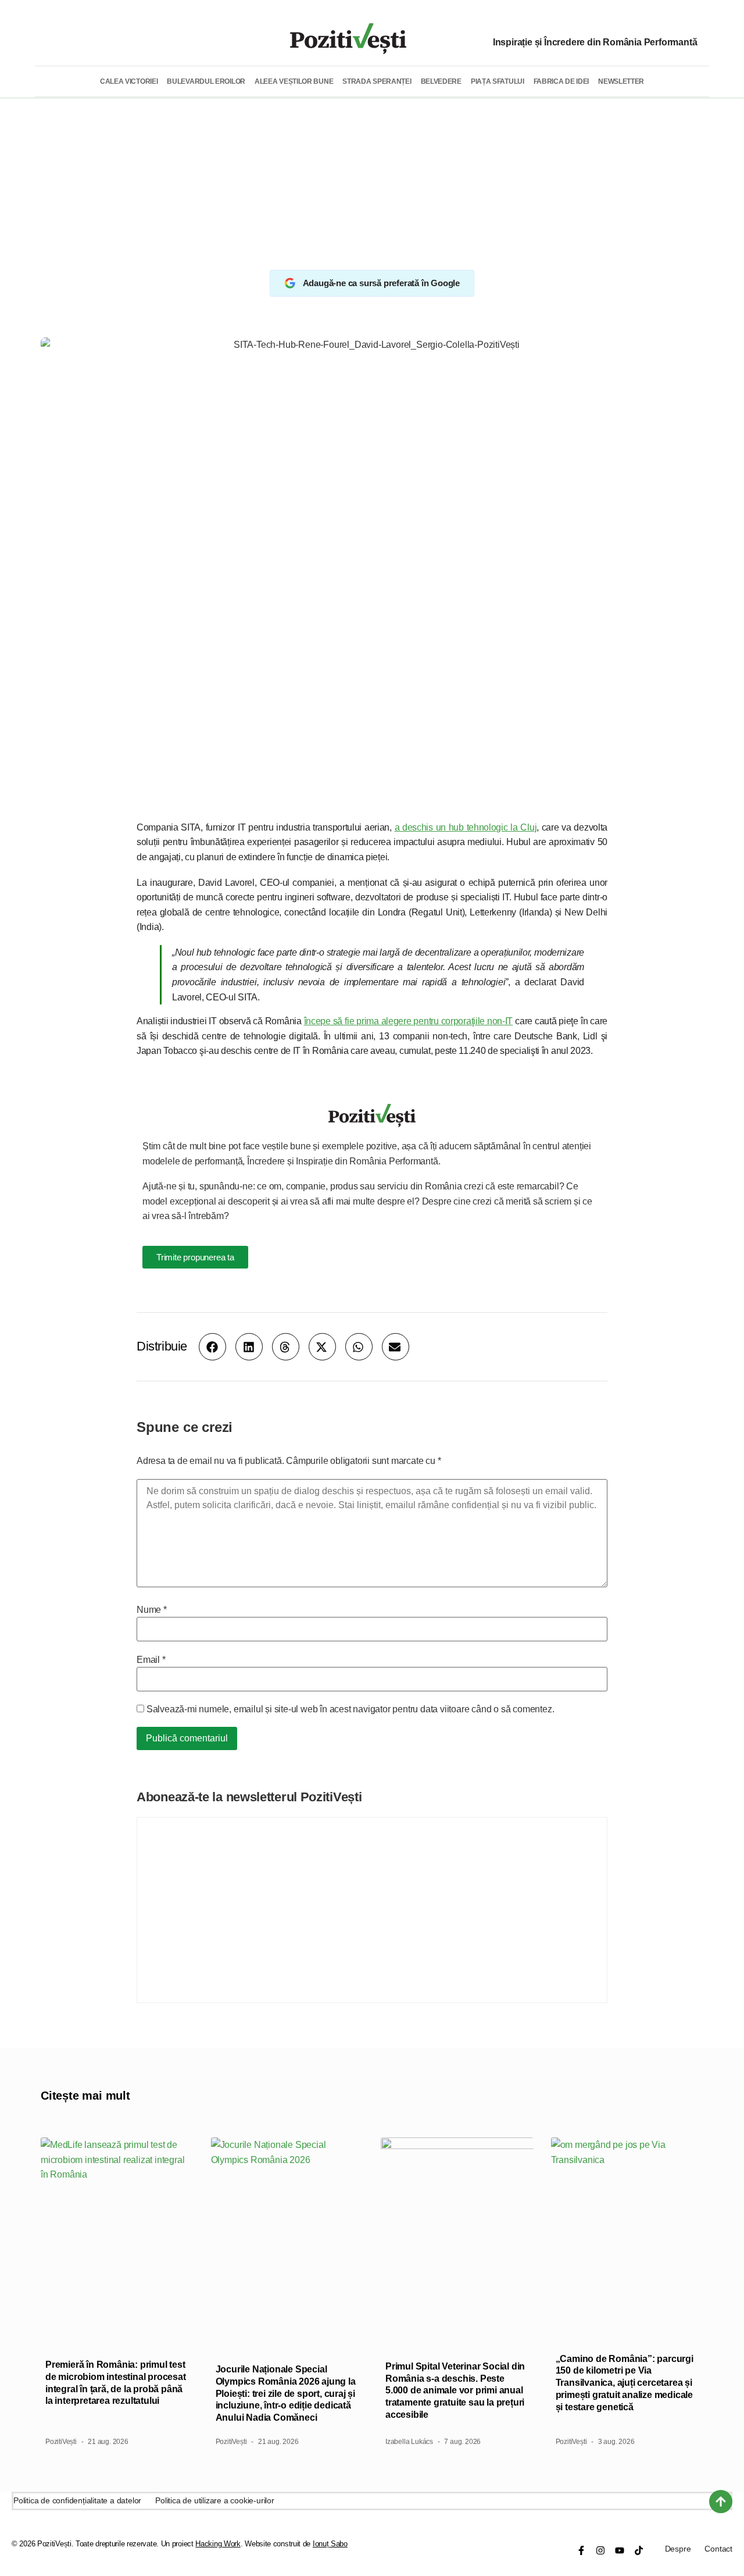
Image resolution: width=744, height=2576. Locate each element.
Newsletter (621, 81)
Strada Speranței (377, 81)
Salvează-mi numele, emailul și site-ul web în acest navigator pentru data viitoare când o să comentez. (350, 1709)
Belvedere (441, 81)
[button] (212, 1347)
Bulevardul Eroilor (206, 81)
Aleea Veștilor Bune (294, 81)
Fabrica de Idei (561, 81)
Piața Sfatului (498, 81)
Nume (152, 1610)
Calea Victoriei (129, 81)
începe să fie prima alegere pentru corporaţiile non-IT (409, 1021)
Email (151, 1660)
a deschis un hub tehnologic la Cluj (466, 827)
